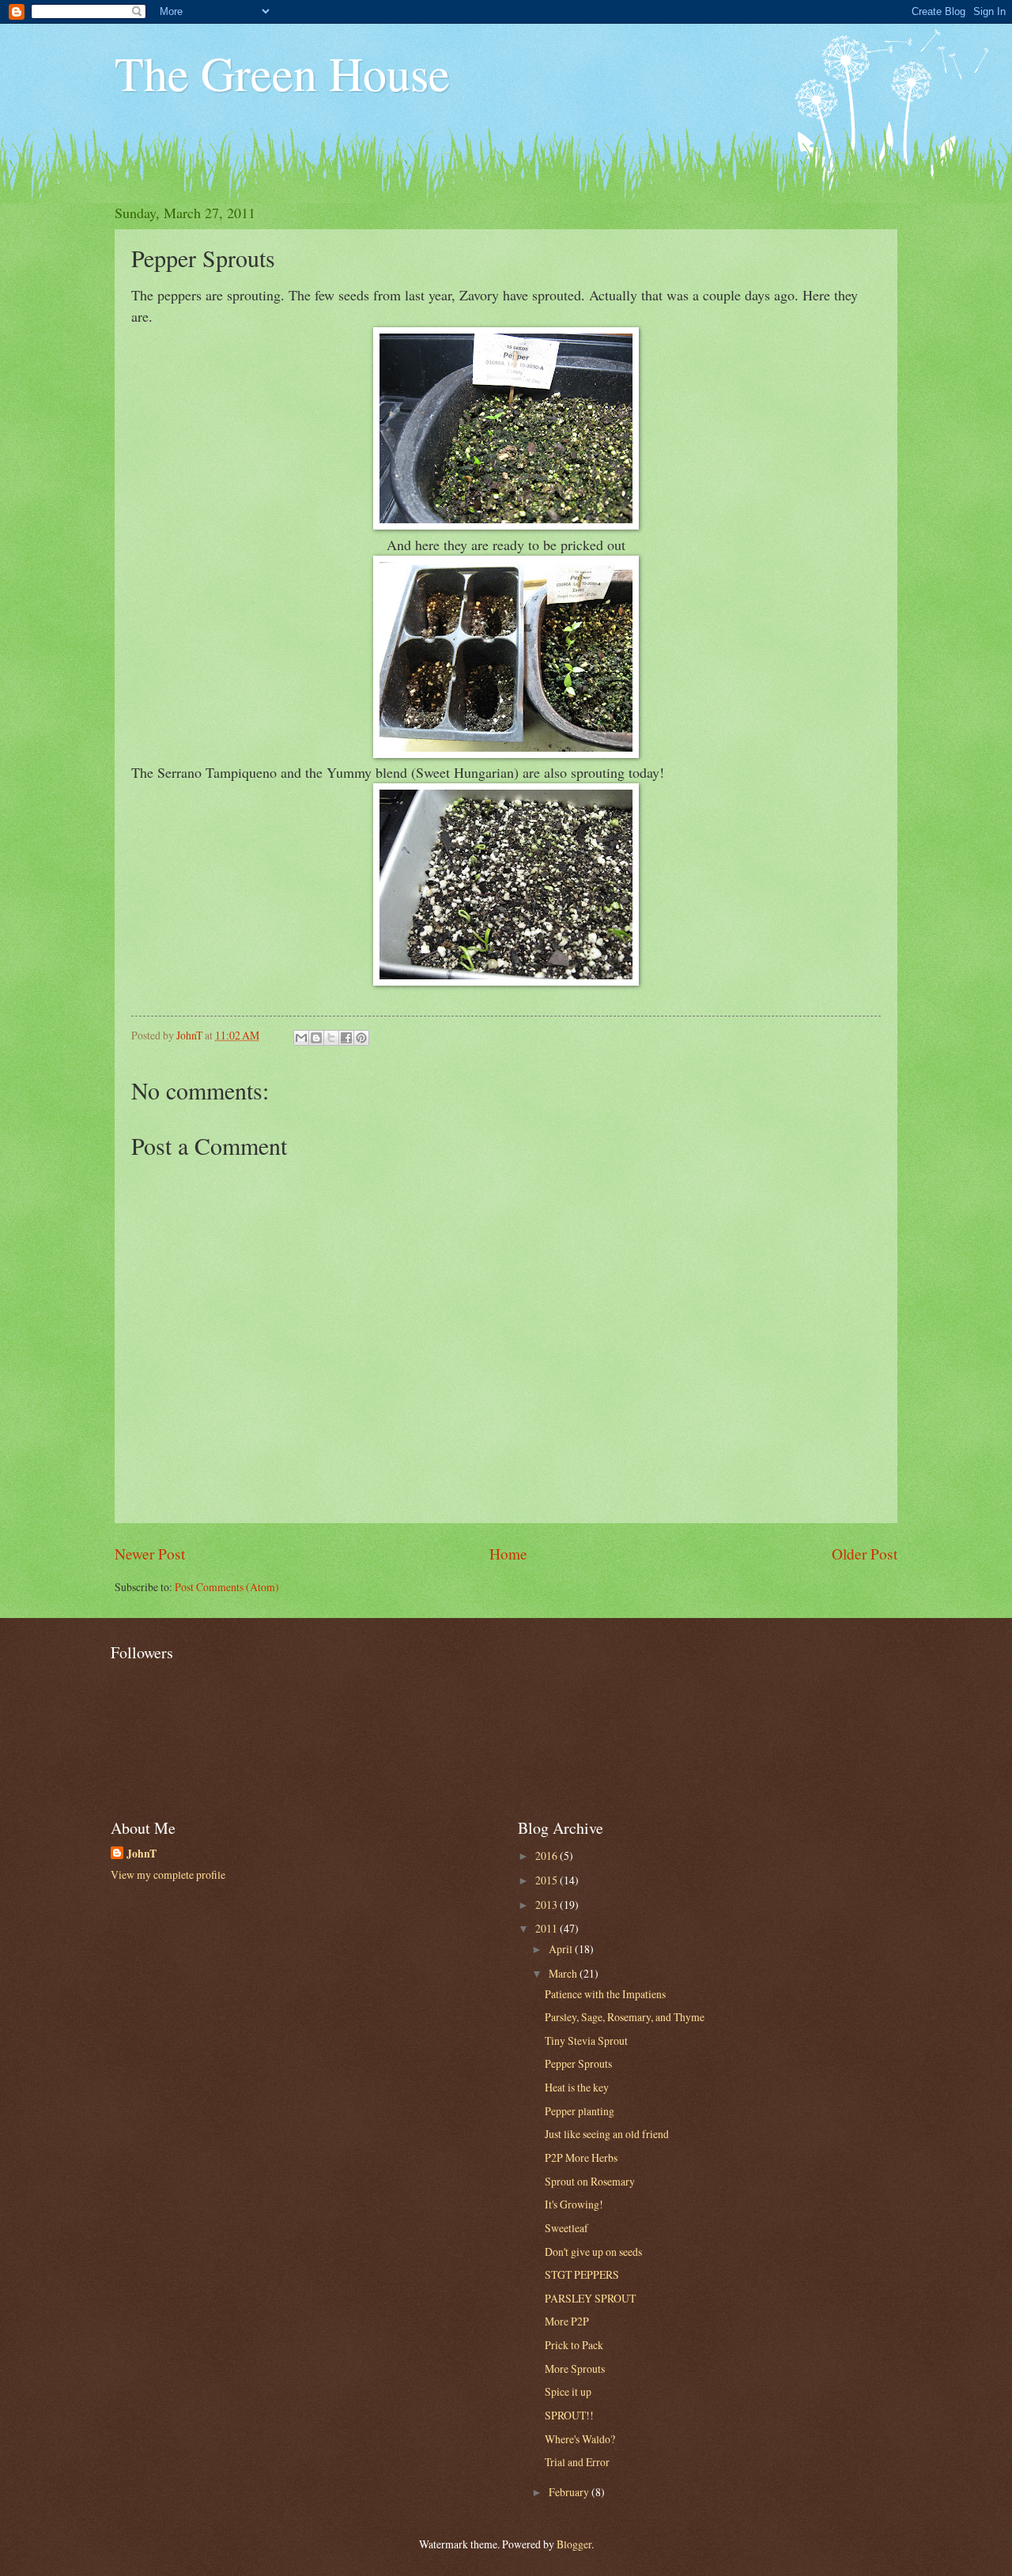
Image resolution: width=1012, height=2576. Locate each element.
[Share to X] (331, 1038)
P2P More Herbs (581, 2157)
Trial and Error (577, 2462)
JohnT (142, 1854)
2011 (548, 1928)
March (564, 1973)
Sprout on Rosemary (590, 2181)
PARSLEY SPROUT (590, 2298)
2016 (548, 1856)
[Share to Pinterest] (361, 1038)
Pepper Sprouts (578, 2063)
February (570, 2492)
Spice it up (568, 2391)
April (562, 1949)
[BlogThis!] (316, 1038)
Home (508, 1554)
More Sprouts (575, 2369)
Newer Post (150, 1554)
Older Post (865, 1554)
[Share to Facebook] (346, 1038)
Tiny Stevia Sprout (586, 2040)
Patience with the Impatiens (605, 1994)
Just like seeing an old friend (607, 2134)
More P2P (567, 2321)
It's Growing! (574, 2204)
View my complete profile (168, 1874)
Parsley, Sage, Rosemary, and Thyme (625, 2017)
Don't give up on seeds (593, 2252)
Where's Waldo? (580, 2439)
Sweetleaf (566, 2228)
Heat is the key (577, 2087)
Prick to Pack (574, 2345)
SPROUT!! (569, 2415)
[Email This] (301, 1038)
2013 (548, 1905)
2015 (548, 1880)
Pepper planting (580, 2111)
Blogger (574, 2544)
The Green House (282, 73)
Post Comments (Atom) (227, 1587)
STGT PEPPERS (582, 2274)
